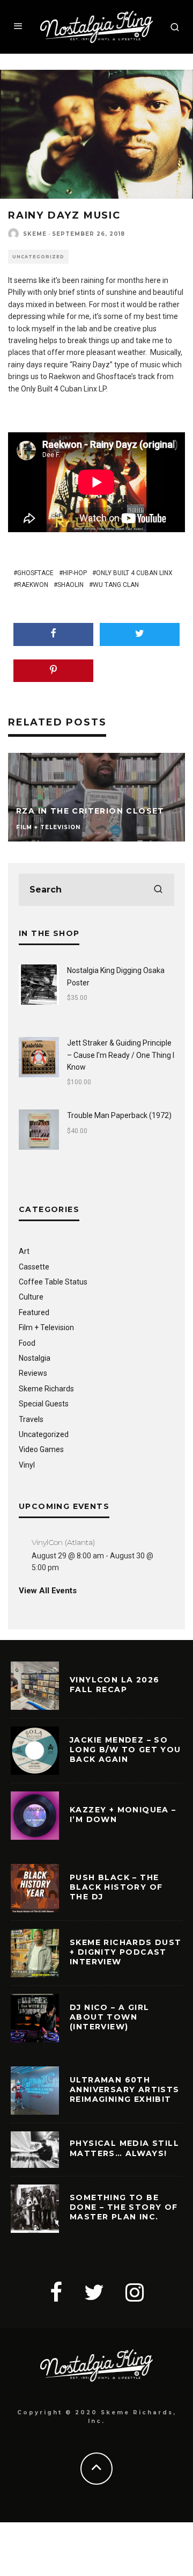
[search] (158, 890)
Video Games (41, 1449)
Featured (34, 1312)
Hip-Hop (75, 573)
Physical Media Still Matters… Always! (124, 2148)
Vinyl (27, 1465)
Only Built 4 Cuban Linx (134, 573)
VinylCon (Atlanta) (63, 1542)
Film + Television (46, 1327)
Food (27, 1343)
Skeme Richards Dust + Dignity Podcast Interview (126, 1952)
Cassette (34, 1267)
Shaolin (70, 585)
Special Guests (44, 1404)
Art (24, 1251)
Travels (31, 1419)
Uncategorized (38, 257)
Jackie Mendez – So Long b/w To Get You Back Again (125, 1750)
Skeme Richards (46, 1389)
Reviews (33, 1373)
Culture (31, 1297)
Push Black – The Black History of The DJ (116, 1887)
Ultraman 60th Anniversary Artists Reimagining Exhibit (125, 2089)
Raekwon (33, 585)
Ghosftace (35, 573)
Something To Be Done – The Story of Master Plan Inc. (124, 2207)
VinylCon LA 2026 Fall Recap (114, 1685)
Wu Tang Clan (116, 585)
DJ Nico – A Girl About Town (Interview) (109, 2017)
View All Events (48, 1591)
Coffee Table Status (53, 1282)
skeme (35, 234)
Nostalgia (35, 1358)
